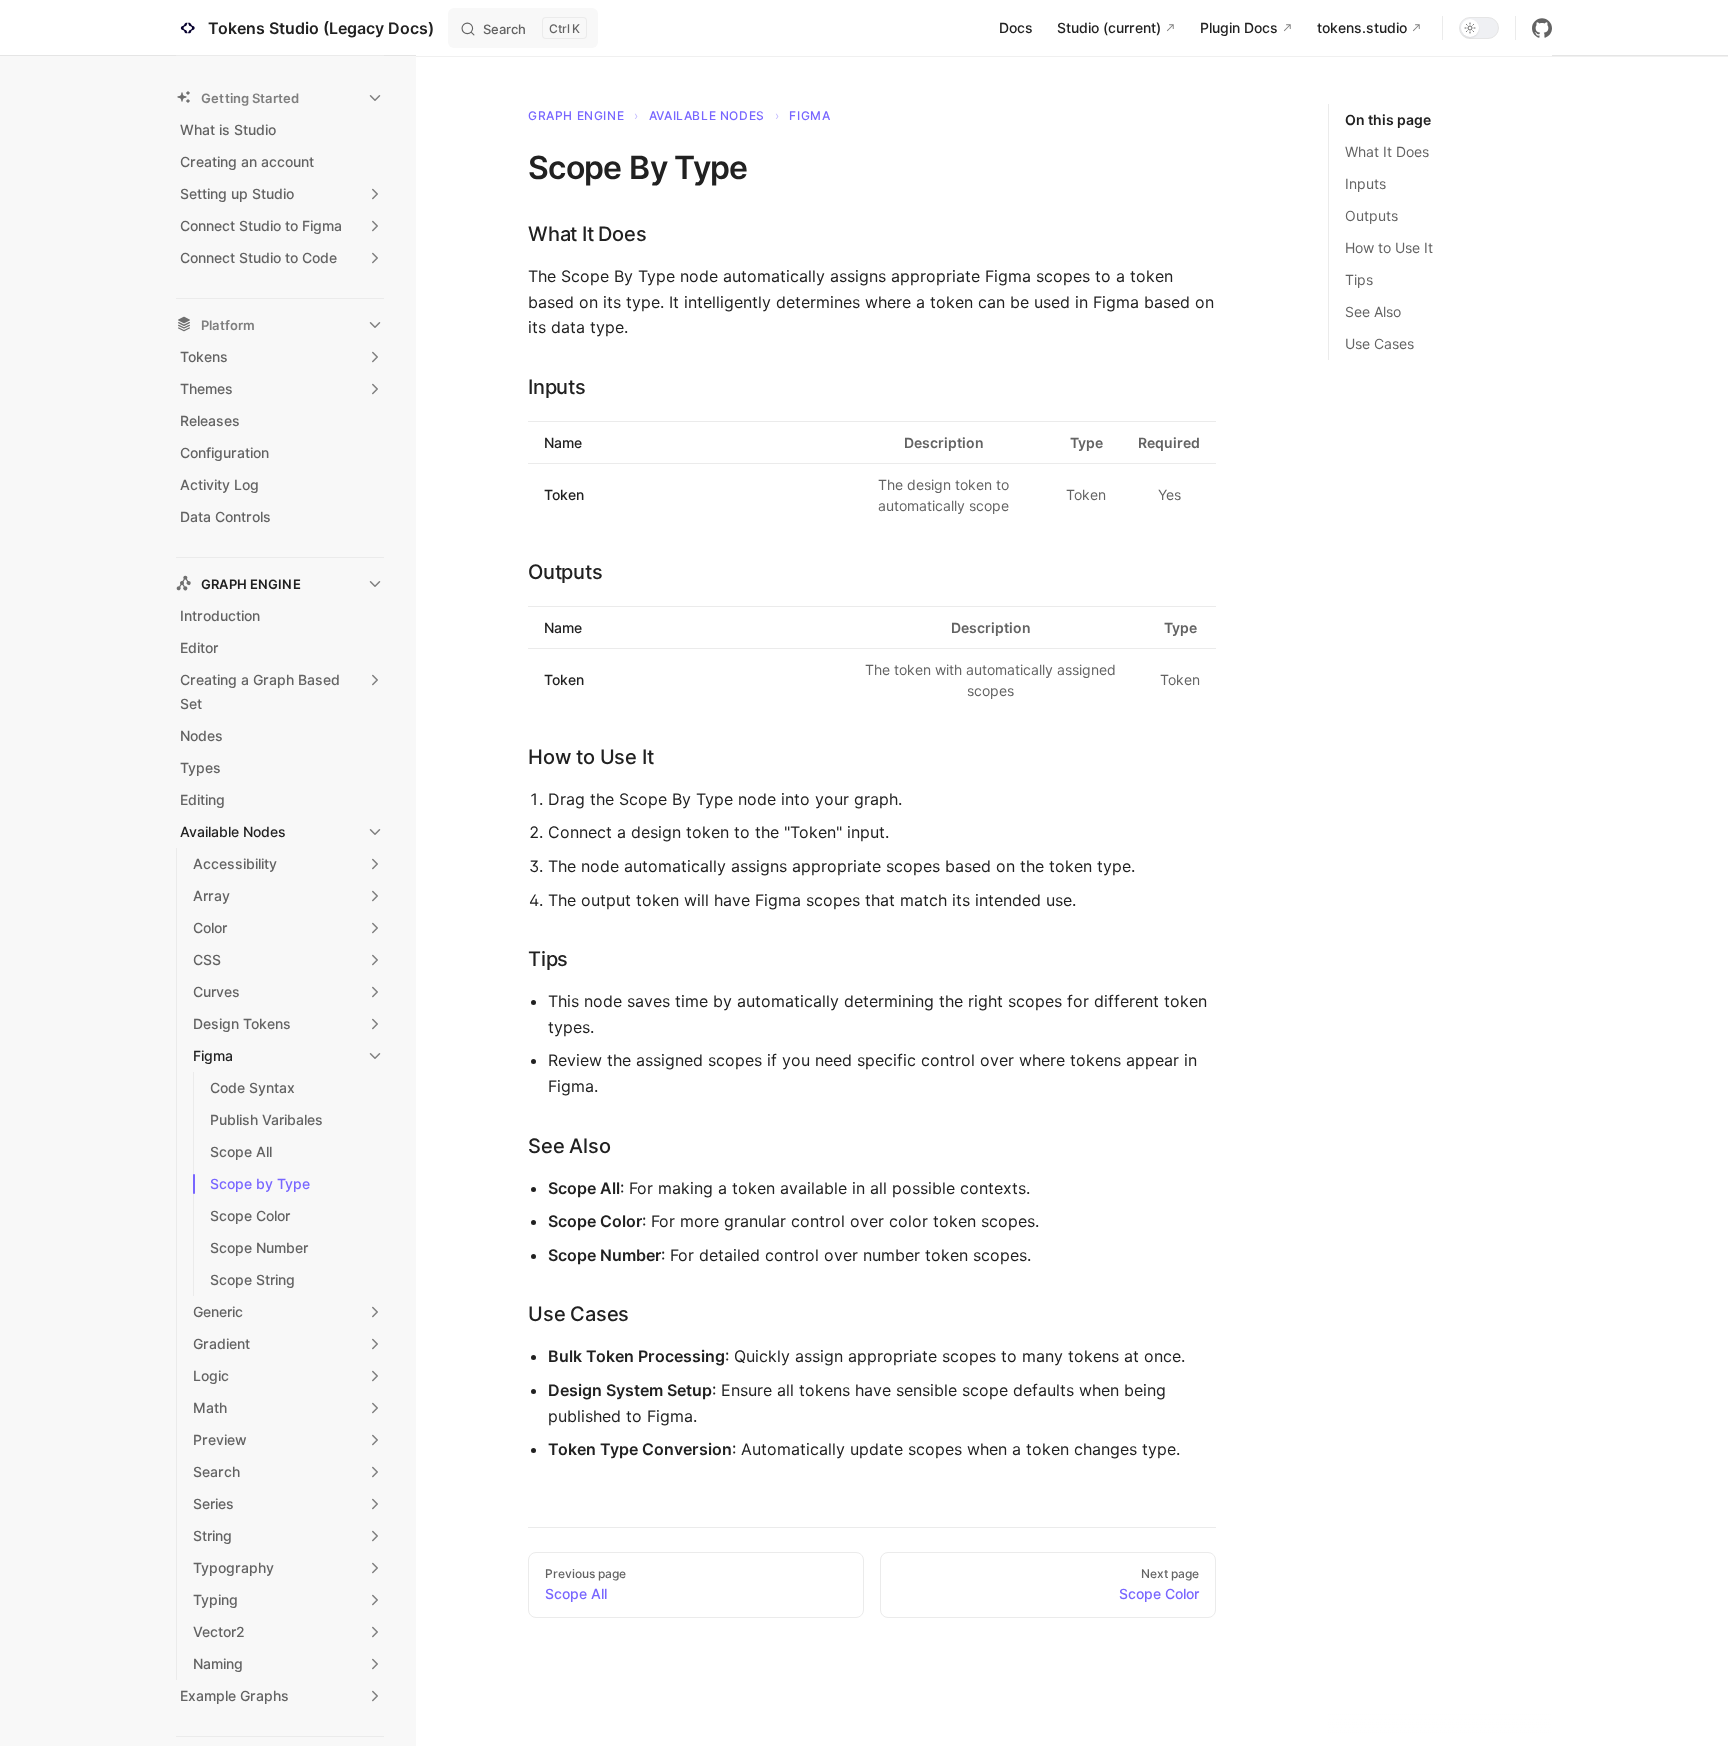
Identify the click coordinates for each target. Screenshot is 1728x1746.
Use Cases (1379, 343)
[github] (1542, 28)
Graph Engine (576, 115)
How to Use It (1389, 247)
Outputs (1371, 215)
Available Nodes (707, 115)
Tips (1359, 279)
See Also (1373, 311)
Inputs (1365, 183)
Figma (809, 115)
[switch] (1479, 28)
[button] (280, 98)
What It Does (1387, 151)
